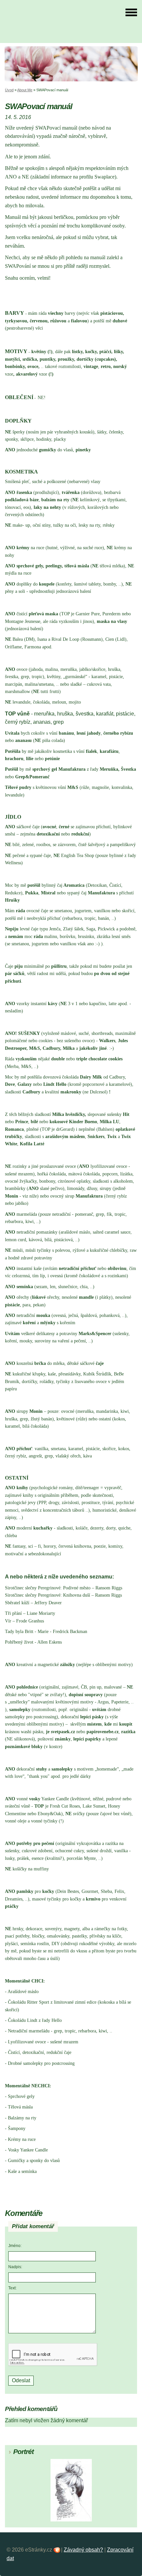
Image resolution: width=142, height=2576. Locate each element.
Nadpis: (15, 2267)
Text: (12, 2288)
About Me (25, 90)
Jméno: (15, 2246)
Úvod (9, 90)
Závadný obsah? (83, 2550)
